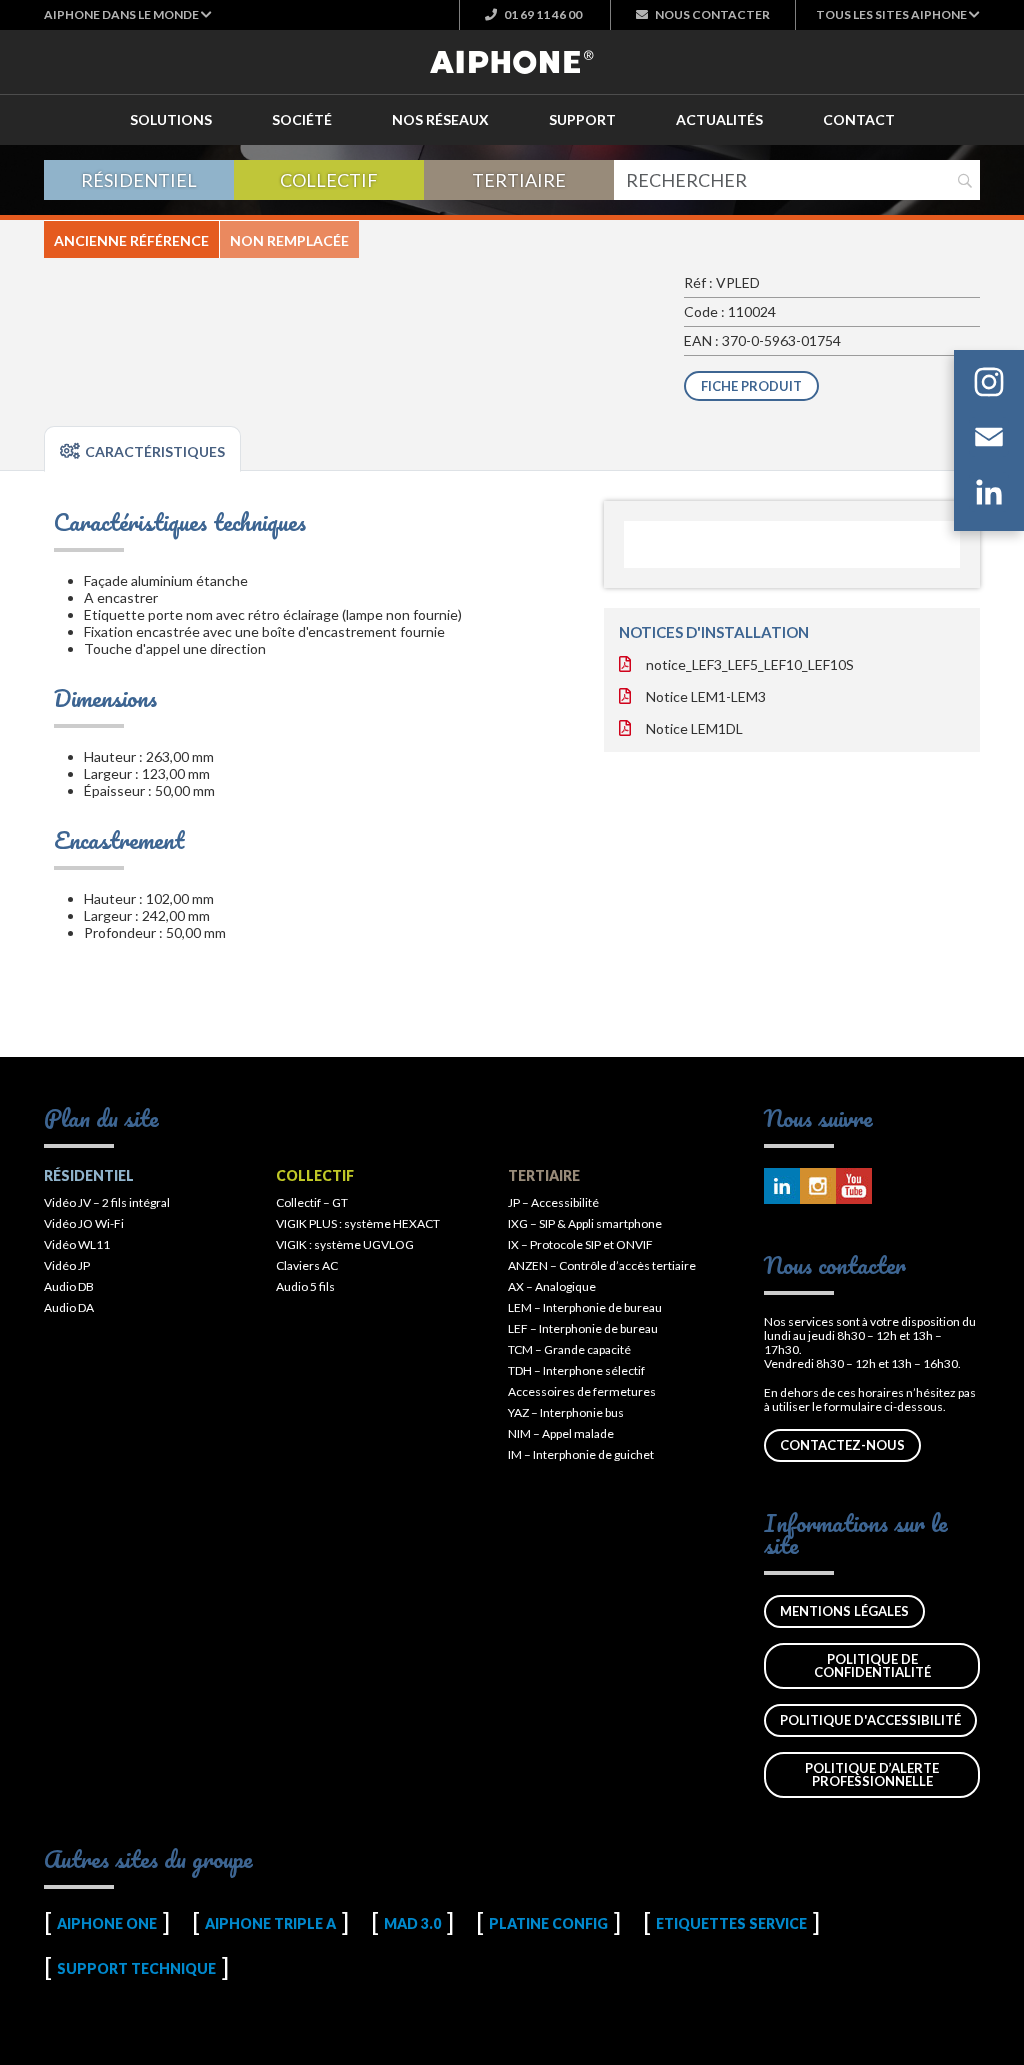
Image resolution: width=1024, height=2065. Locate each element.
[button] (128, 14)
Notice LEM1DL (694, 728)
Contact (859, 119)
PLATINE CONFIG (548, 1923)
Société (302, 119)
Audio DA (69, 1307)
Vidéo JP (67, 1265)
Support (582, 119)
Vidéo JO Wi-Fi (84, 1223)
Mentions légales (844, 1611)
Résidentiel (139, 180)
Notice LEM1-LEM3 (706, 696)
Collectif (329, 180)
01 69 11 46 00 (542, 14)
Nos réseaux (440, 119)
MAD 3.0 (412, 1923)
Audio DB (69, 1286)
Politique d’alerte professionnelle (872, 1774)
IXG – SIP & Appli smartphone (585, 1223)
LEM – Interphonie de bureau (585, 1307)
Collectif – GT (312, 1202)
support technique (136, 1968)
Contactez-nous (842, 1445)
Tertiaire (519, 180)
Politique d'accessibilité (870, 1720)
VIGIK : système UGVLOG (345, 1244)
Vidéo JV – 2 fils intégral (107, 1202)
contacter (712, 14)
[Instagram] (989, 385)
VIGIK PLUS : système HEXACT (358, 1223)
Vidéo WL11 (77, 1244)
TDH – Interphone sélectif (576, 1370)
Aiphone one (107, 1923)
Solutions (171, 119)
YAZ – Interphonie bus (566, 1412)
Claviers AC (307, 1265)
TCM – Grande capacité (569, 1349)
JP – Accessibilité (553, 1202)
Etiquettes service (731, 1923)
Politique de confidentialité (872, 1665)
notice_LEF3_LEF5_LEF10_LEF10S (750, 664)
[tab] (142, 449)
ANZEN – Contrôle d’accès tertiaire (602, 1265)
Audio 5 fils (305, 1286)
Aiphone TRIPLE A (270, 1923)
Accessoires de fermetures (582, 1391)
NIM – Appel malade (561, 1433)
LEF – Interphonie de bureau (583, 1328)
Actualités (719, 119)
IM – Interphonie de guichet (581, 1454)
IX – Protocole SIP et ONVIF (580, 1244)
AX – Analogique (552, 1286)
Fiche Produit (751, 386)
